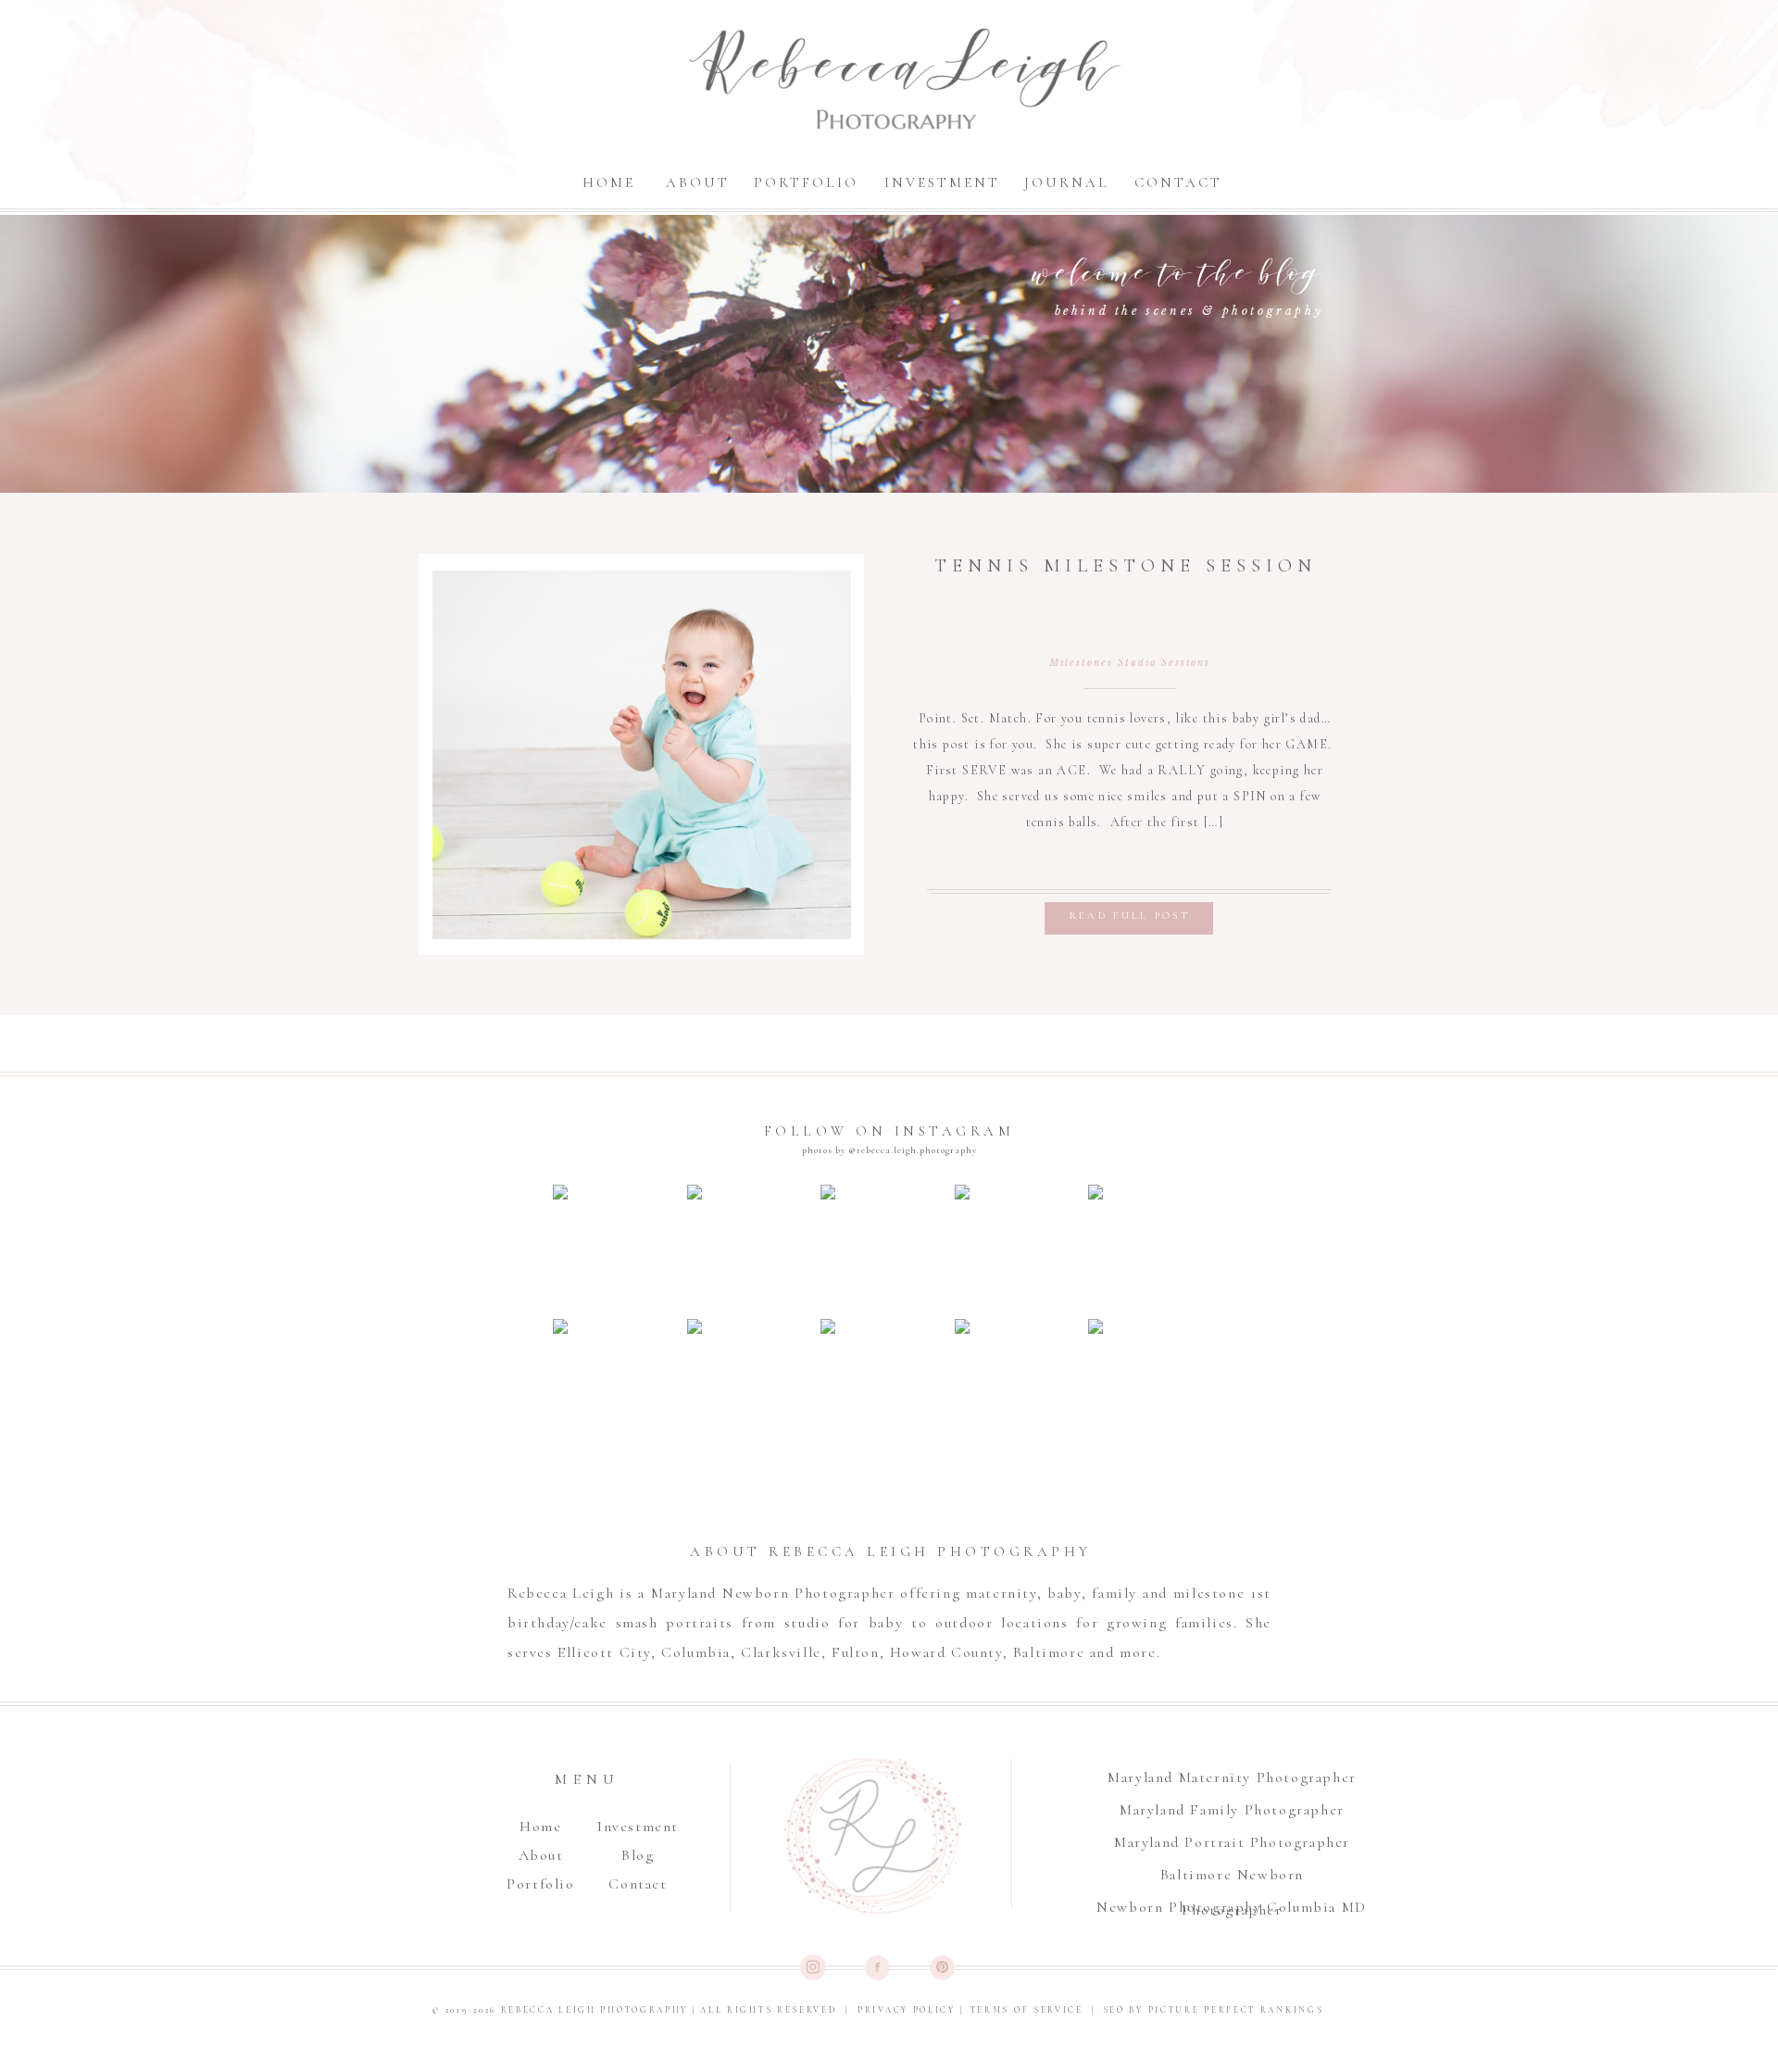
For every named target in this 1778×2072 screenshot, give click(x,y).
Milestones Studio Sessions (1130, 663)
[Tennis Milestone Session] (642, 755)
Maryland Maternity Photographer (1232, 1777)
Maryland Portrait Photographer (1232, 1842)
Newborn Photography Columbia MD (1232, 1907)
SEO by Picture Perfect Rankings (1214, 2010)
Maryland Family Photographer (1232, 1810)
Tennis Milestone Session (1126, 566)
